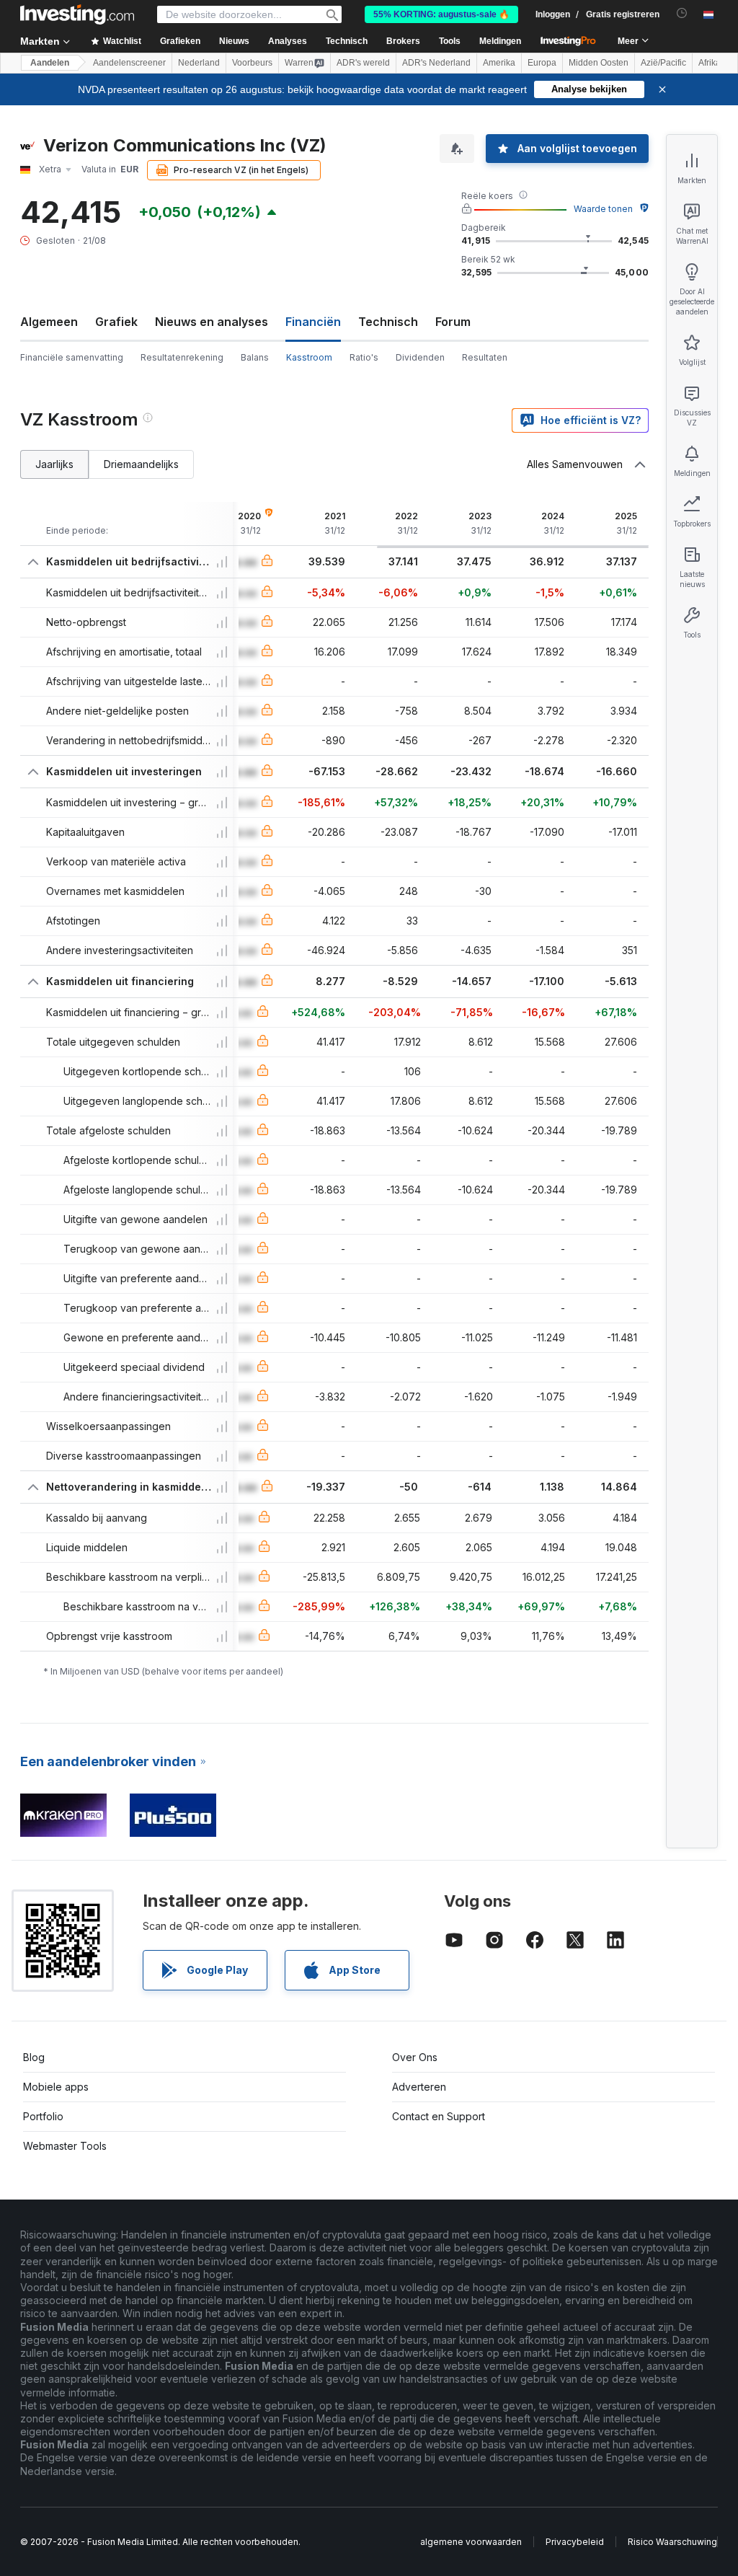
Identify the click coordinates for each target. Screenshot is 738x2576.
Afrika (710, 63)
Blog (34, 2057)
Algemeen (49, 322)
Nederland (199, 63)
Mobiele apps (56, 2087)
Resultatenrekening (182, 357)
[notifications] (682, 13)
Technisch (388, 322)
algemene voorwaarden (471, 2542)
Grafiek (116, 322)
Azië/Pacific (663, 63)
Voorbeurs (252, 63)
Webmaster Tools (65, 2146)
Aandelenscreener (129, 63)
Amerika (499, 63)
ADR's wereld (363, 63)
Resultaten (485, 357)
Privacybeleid (575, 2542)
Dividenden (420, 357)
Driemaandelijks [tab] (141, 464)
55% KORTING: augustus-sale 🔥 (441, 14)
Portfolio (43, 2116)
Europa (542, 63)
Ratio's (364, 357)
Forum (453, 322)
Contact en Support (439, 2116)
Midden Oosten (599, 63)
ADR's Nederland (436, 63)
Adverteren (419, 2087)
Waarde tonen (603, 209)
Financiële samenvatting (72, 357)
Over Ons (415, 2057)
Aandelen (50, 63)
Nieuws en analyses (212, 322)
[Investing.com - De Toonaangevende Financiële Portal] (77, 14)
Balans (255, 357)
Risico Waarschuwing (672, 2542)
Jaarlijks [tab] (54, 464)
